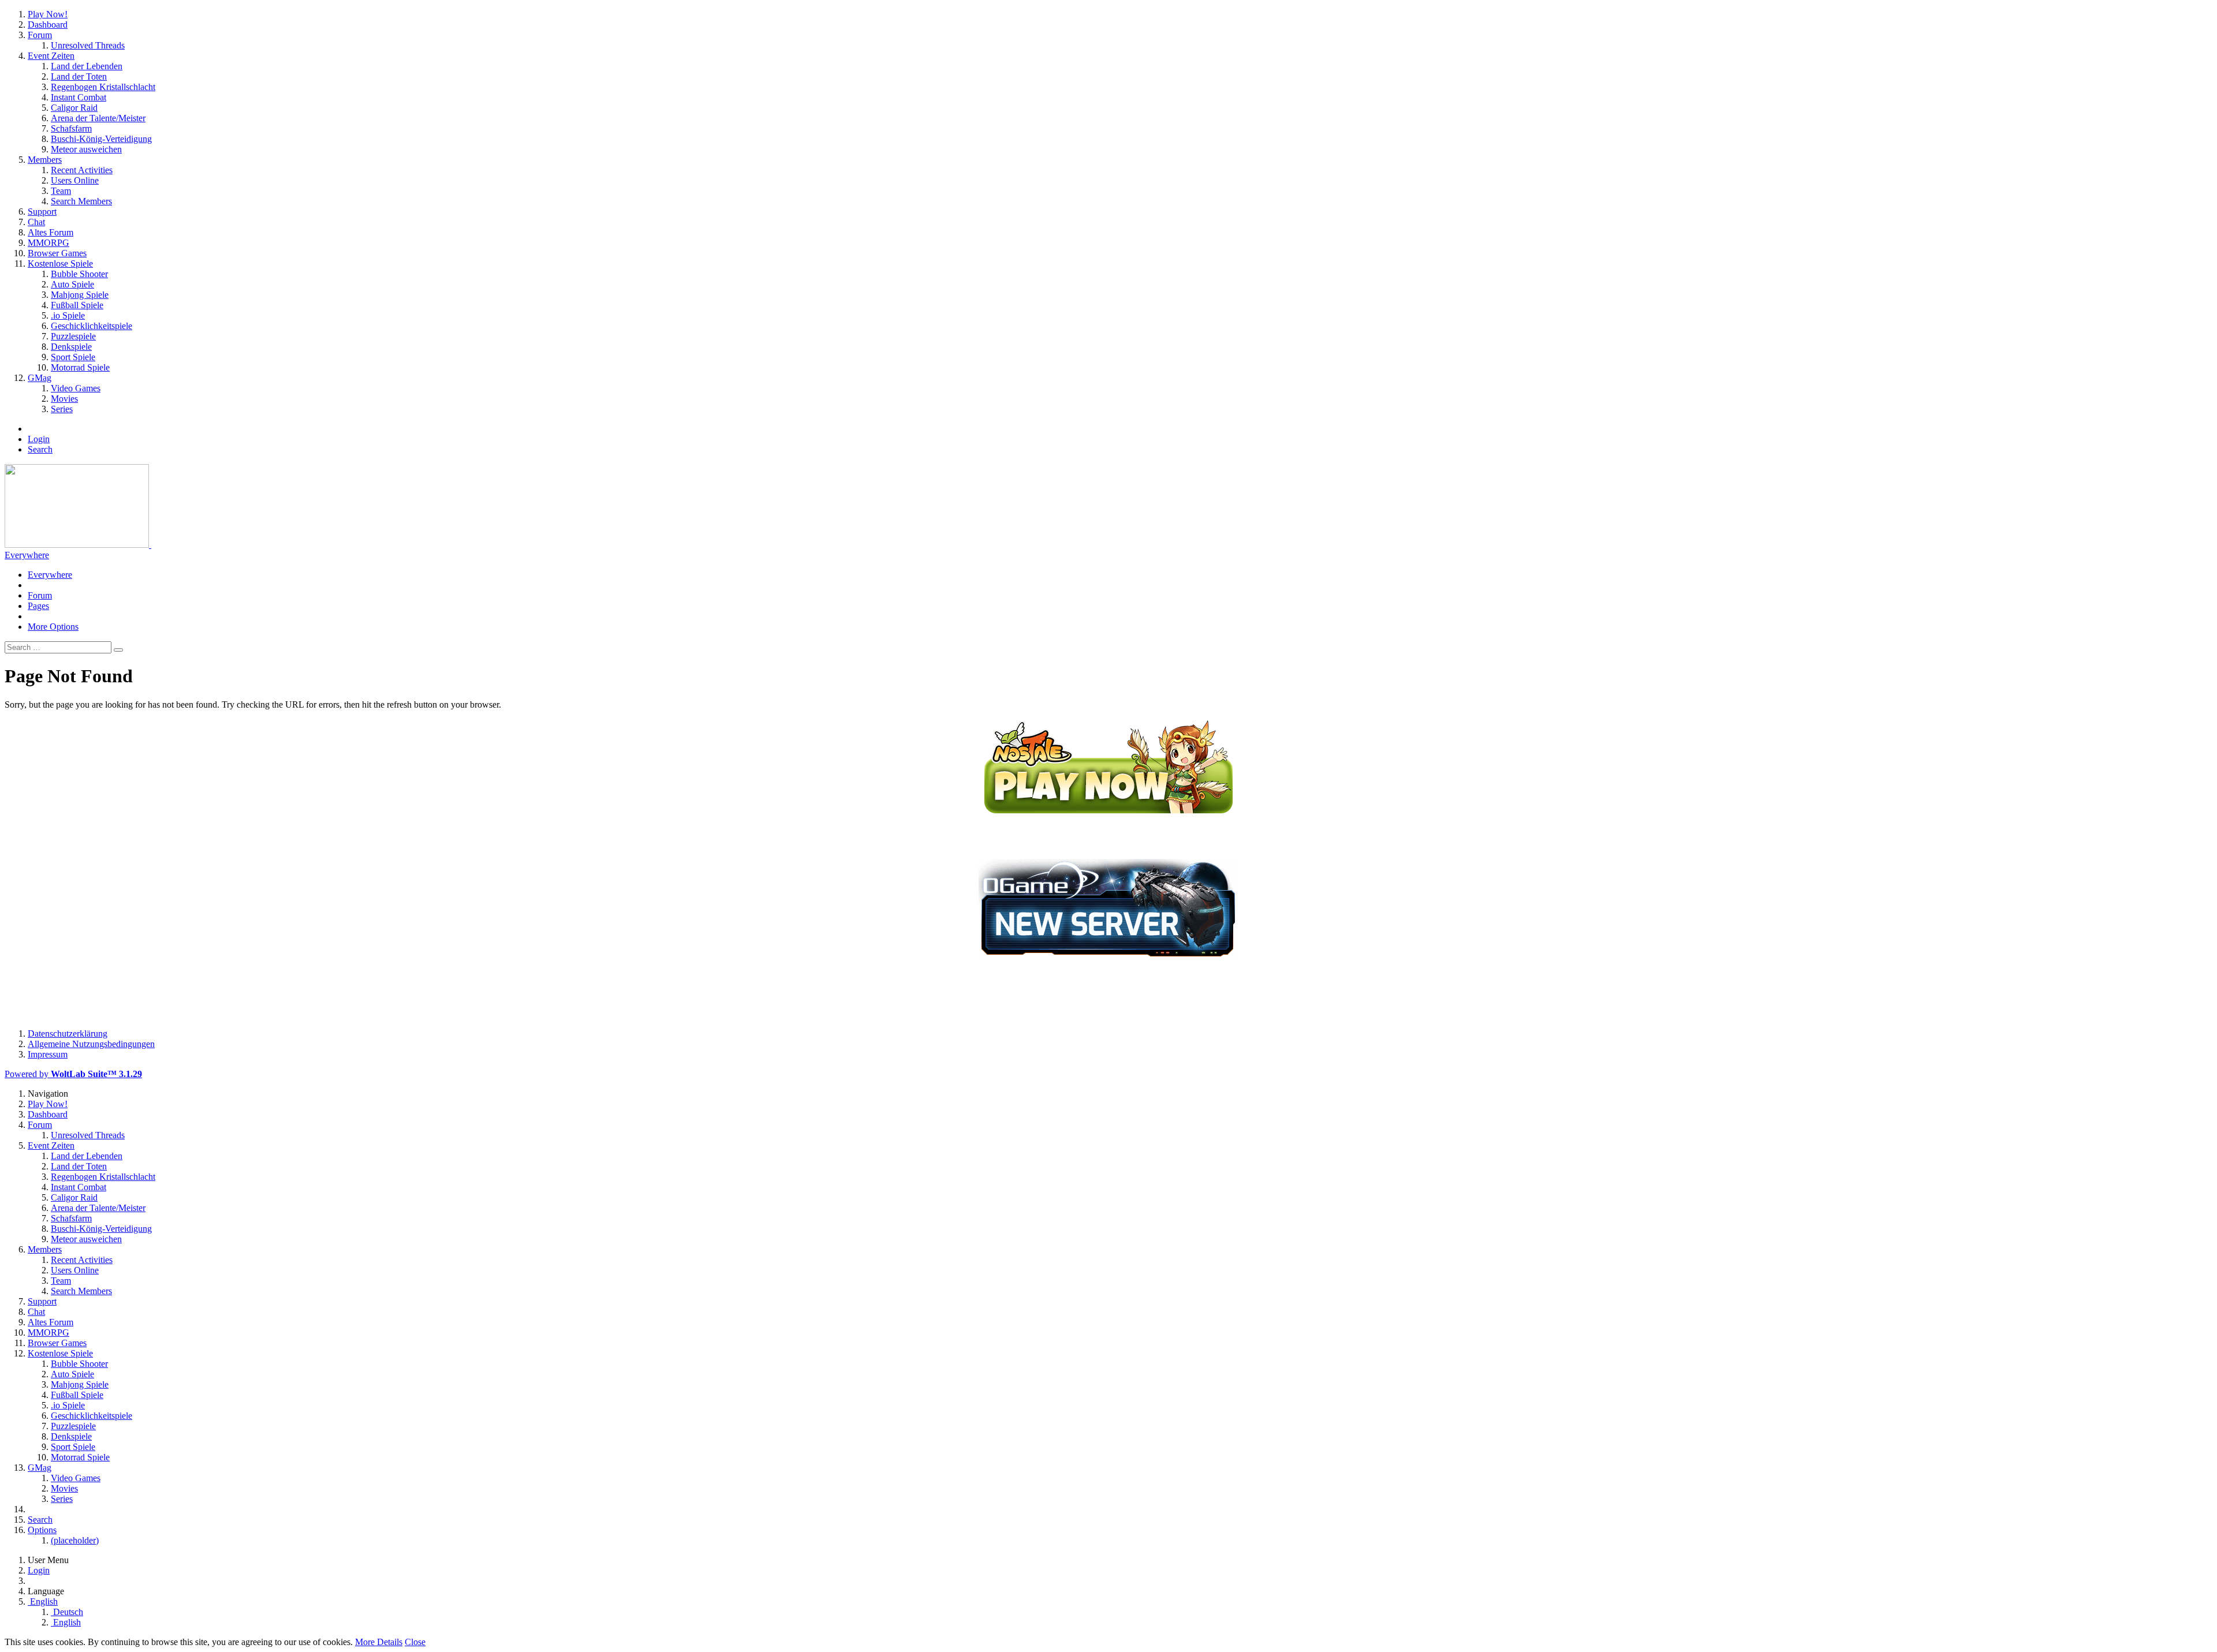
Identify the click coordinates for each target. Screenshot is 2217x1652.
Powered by (73, 1074)
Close (415, 1642)
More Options (53, 627)
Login (39, 439)
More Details (379, 1642)
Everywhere (27, 555)
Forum (40, 595)
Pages (38, 606)
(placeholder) (75, 1540)
